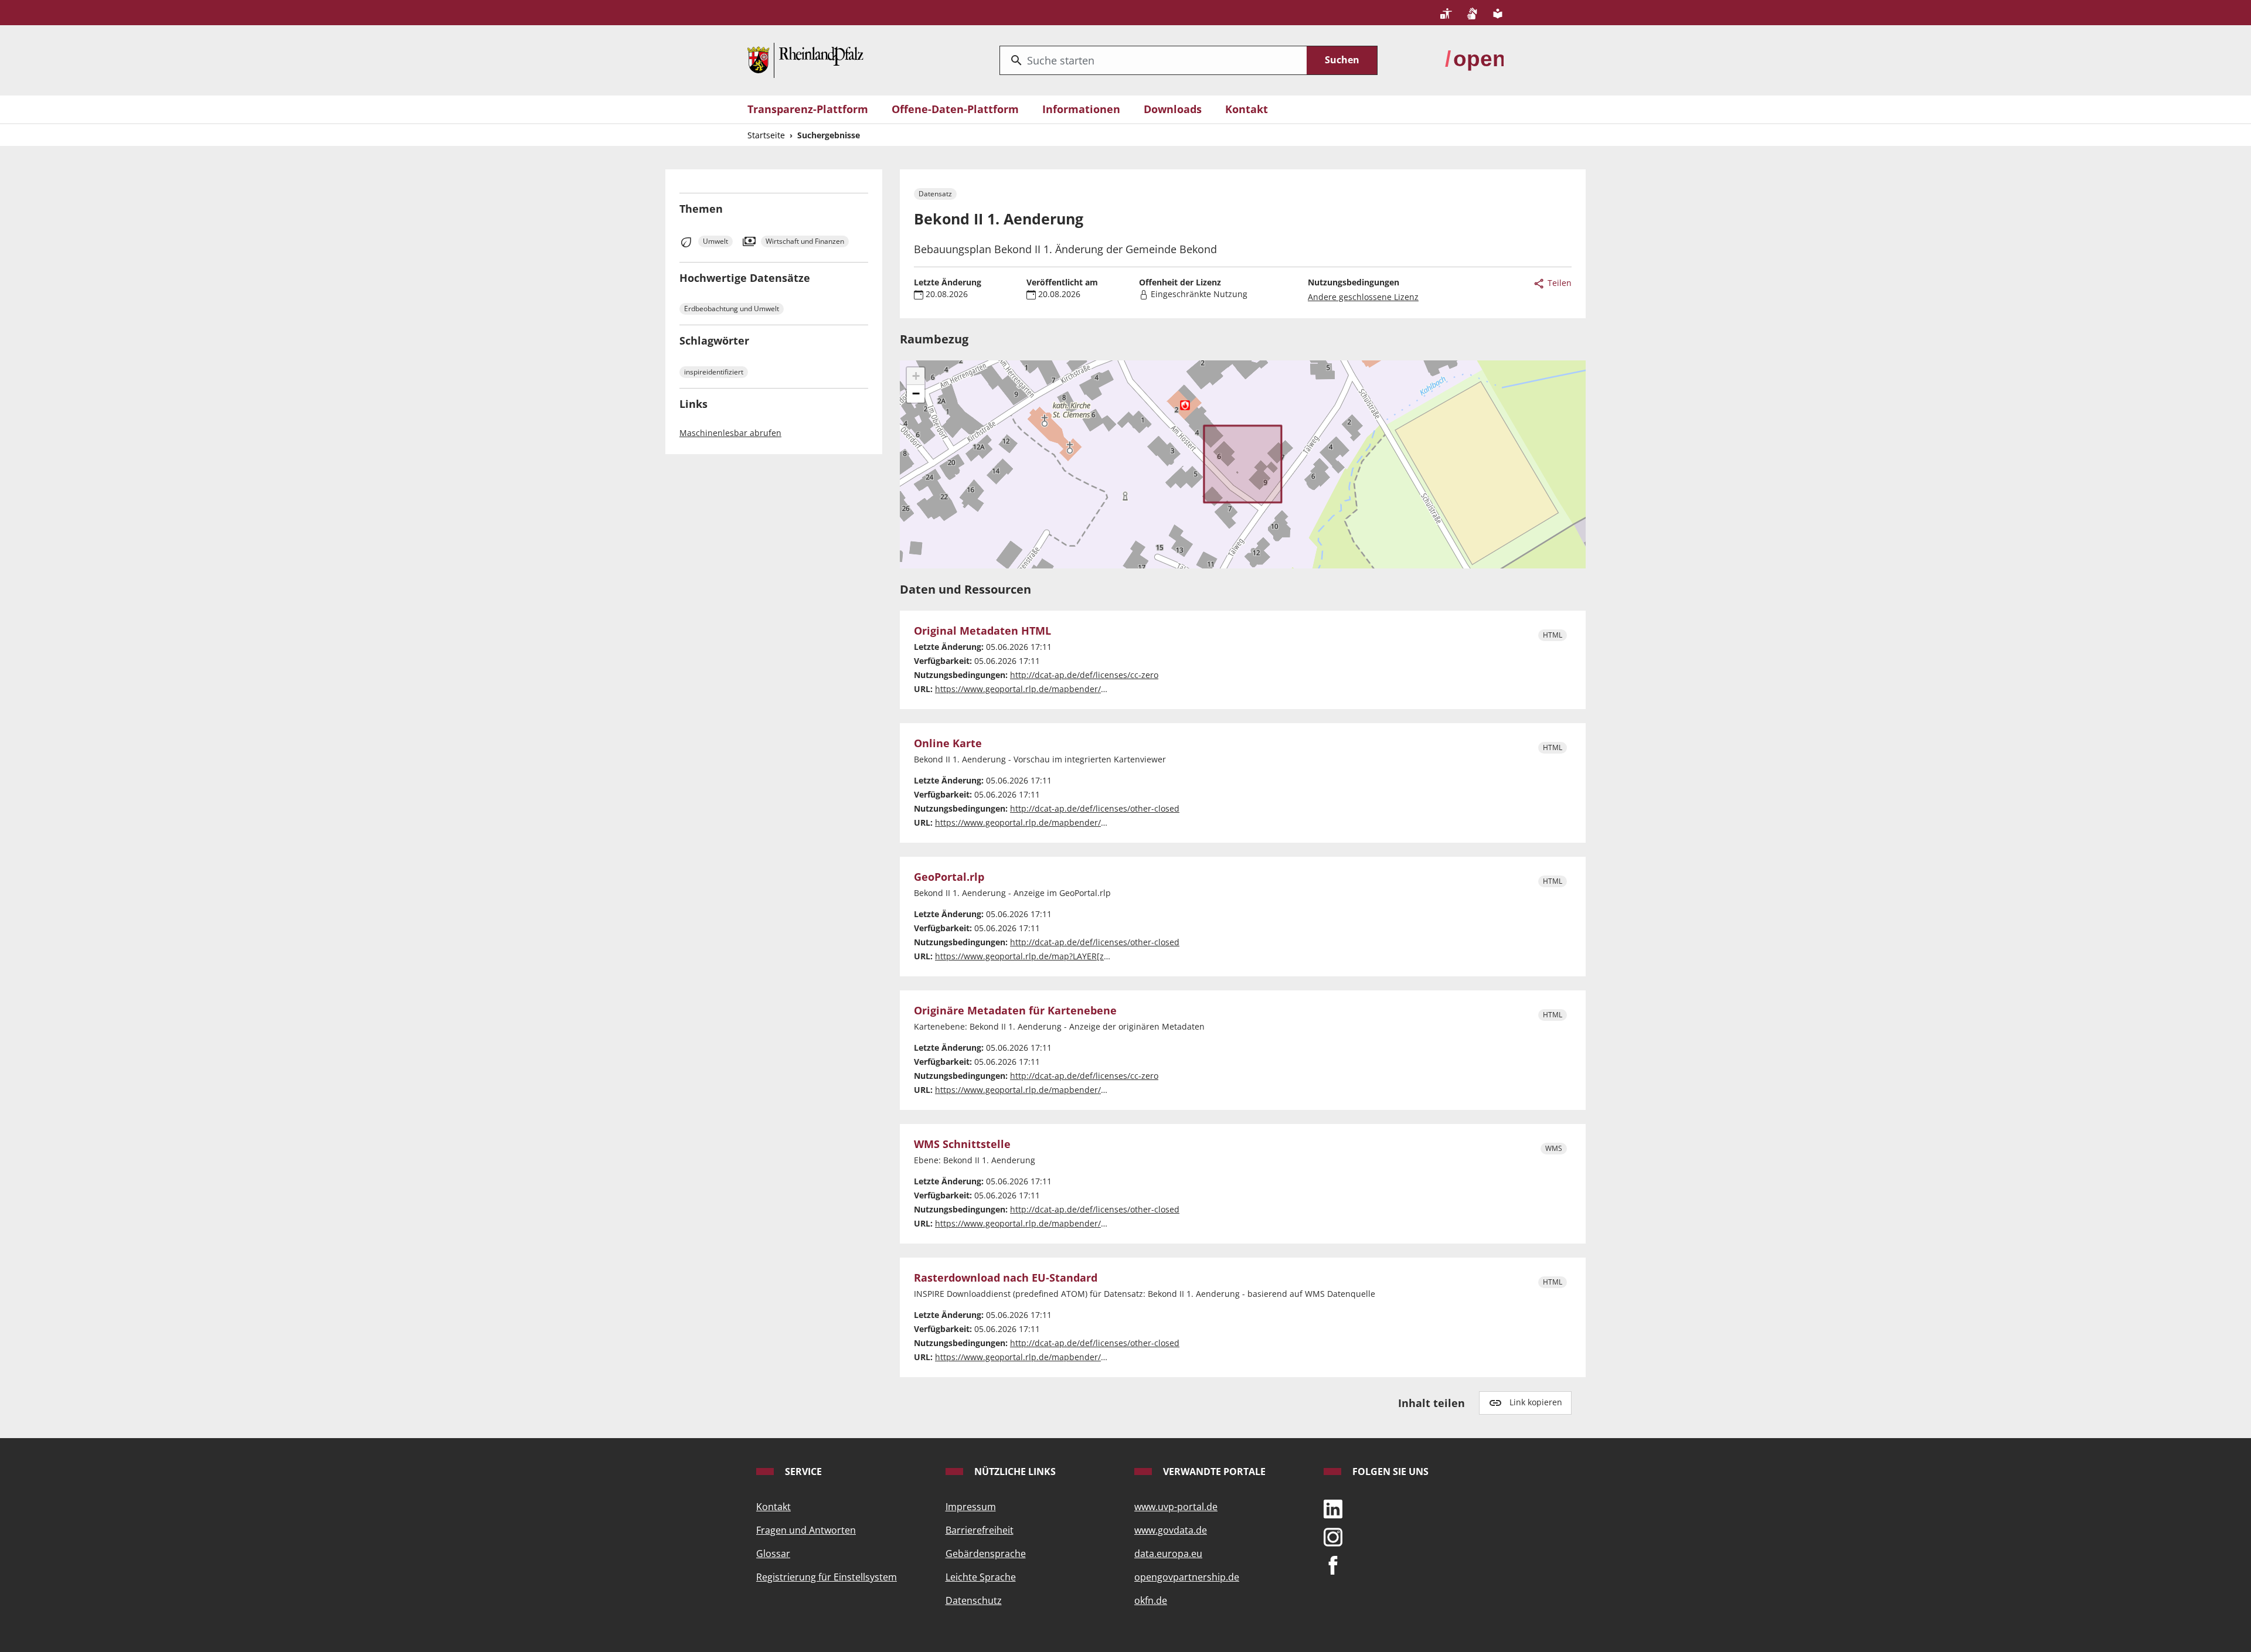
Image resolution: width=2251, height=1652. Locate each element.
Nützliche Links (1014, 1472)
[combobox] (1153, 60)
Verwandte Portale (1213, 1472)
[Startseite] (805, 59)
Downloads (1173, 109)
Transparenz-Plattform (808, 109)
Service (802, 1472)
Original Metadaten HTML (982, 631)
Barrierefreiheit (980, 1530)
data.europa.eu (1168, 1554)
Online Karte (948, 744)
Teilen (1558, 283)
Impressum (971, 1507)
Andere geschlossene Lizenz (1363, 297)
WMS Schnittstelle (962, 1145)
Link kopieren (1536, 1402)
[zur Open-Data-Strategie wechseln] (1474, 59)
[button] (916, 376)
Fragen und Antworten (806, 1530)
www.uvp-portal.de (1176, 1507)
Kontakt (1247, 109)
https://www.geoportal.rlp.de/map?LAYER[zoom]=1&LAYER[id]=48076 (1070, 956)
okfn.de (1151, 1600)
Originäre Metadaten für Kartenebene (1015, 1011)
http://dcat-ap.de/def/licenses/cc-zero (1084, 675)
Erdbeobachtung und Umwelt (732, 309)
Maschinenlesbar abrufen (730, 433)
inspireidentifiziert (714, 372)
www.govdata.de (1171, 1530)
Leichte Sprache (981, 1577)
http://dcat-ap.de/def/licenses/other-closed (1095, 808)
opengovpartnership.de (1187, 1577)
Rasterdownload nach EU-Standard (1006, 1278)
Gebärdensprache (986, 1554)
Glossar (773, 1554)
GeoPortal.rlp (949, 877)
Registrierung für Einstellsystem (827, 1577)
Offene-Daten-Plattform (955, 109)
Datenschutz (974, 1600)
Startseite (766, 135)
